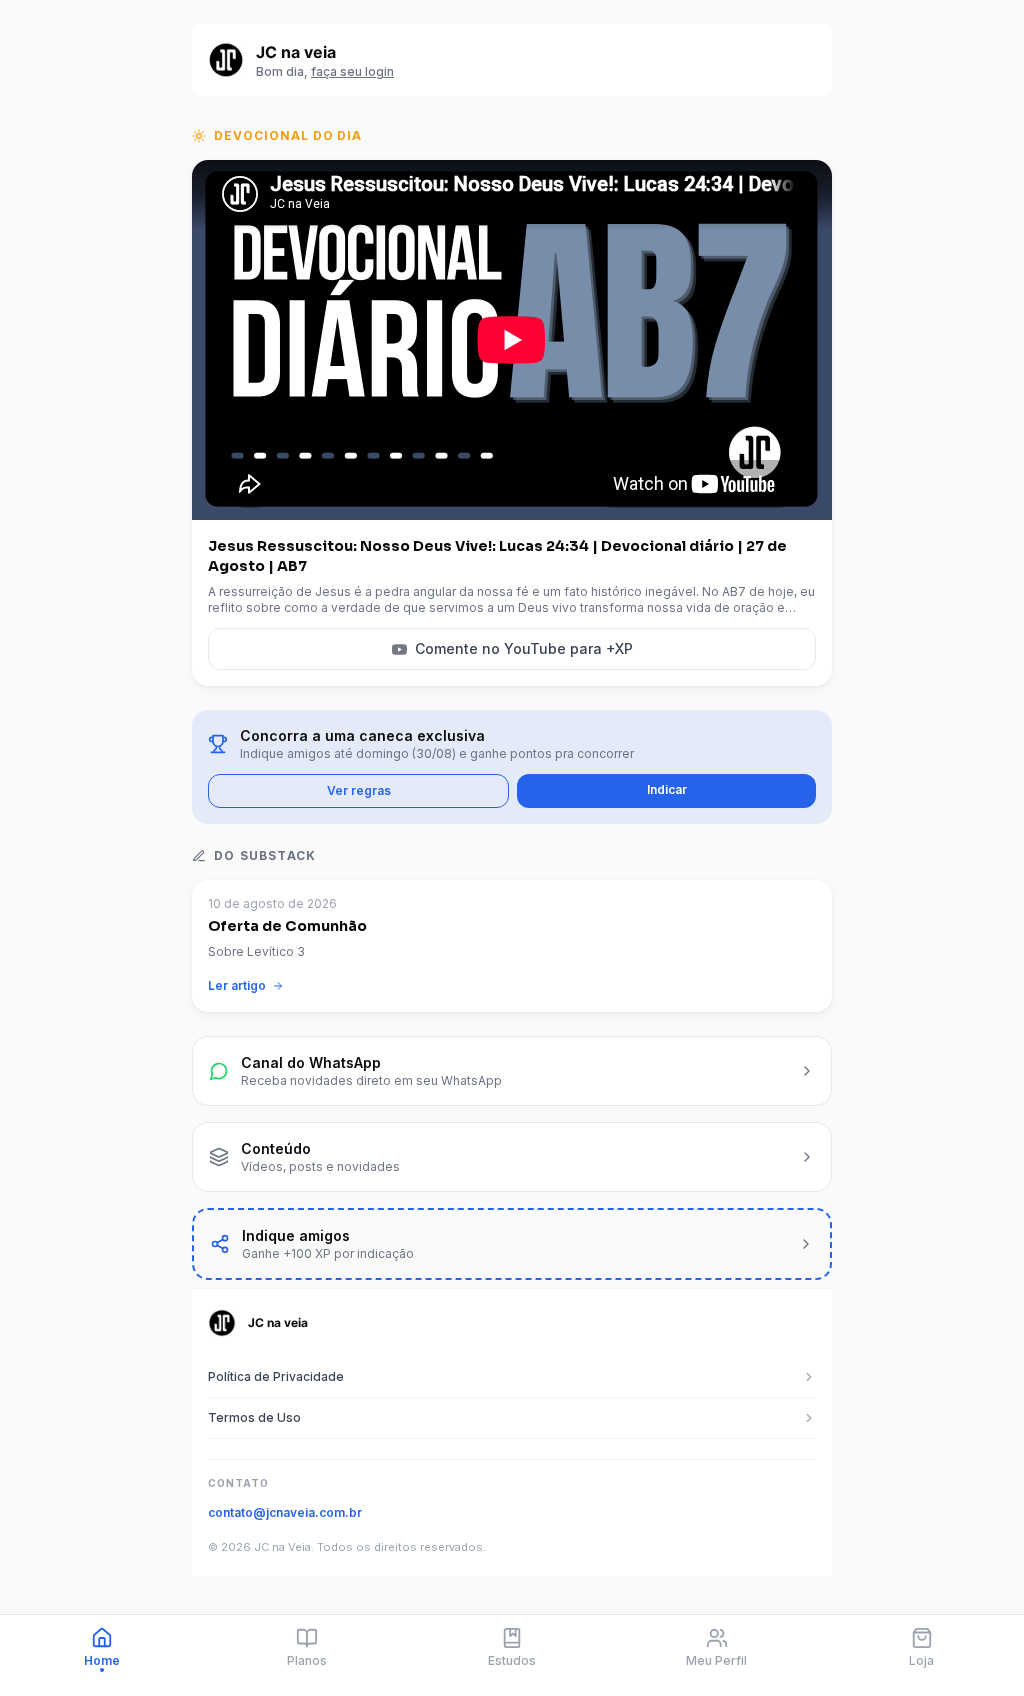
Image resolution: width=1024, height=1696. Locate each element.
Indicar (667, 789)
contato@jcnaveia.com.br (285, 1512)
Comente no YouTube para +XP (524, 648)
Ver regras (359, 790)
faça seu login (352, 71)
